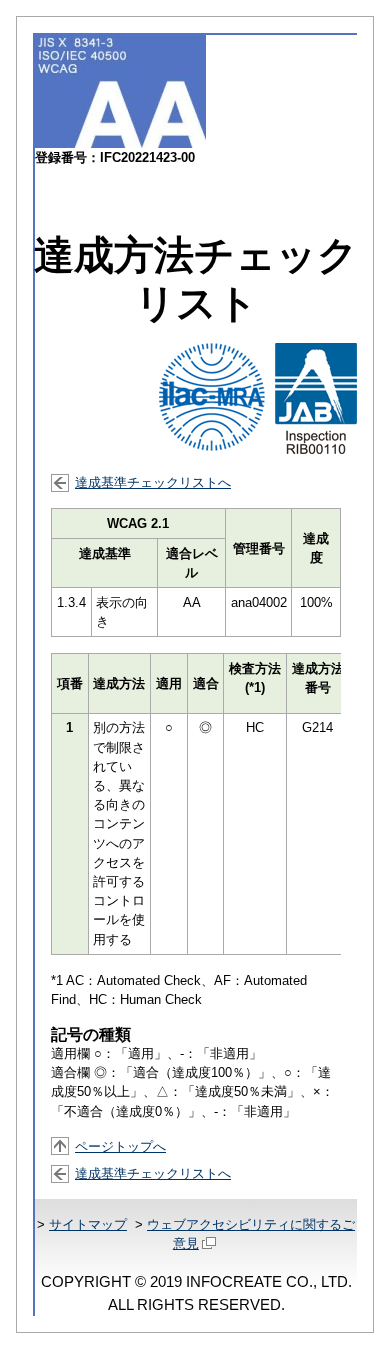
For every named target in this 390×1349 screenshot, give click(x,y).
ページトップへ (120, 1146)
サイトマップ (88, 1224)
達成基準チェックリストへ (153, 482)
